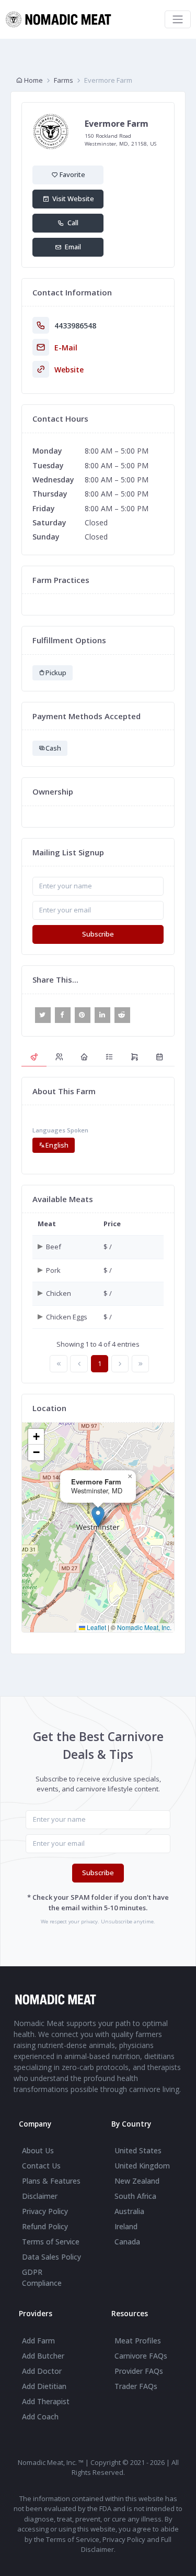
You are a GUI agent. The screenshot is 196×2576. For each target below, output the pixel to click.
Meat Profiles (138, 2341)
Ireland (126, 2226)
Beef (54, 1247)
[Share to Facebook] (63, 1015)
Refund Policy (45, 2226)
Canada (127, 2242)
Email (71, 247)
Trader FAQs (136, 2386)
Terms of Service (51, 2242)
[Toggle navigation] (178, 19)
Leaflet (96, 1627)
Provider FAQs (139, 2371)
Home (33, 80)
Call (71, 223)
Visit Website (72, 199)
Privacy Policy (45, 2211)
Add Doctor (42, 2371)
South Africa (135, 2196)
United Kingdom (142, 2166)
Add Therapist (46, 2401)
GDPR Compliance (42, 2277)
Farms (64, 80)
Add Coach (40, 2417)
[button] (98, 1517)
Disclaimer (40, 2196)
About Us (38, 2150)
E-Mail (66, 348)
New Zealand (137, 2181)
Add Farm (38, 2341)
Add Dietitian (44, 2386)
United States (138, 2150)
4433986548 (75, 326)
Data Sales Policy (51, 2257)
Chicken (59, 1293)
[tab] (34, 1057)
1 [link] (100, 1363)
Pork (53, 1270)
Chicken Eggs (67, 1317)
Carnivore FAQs (141, 2356)
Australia (129, 2211)
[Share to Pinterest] (83, 1015)
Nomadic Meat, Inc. (144, 1627)
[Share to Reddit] (122, 1015)
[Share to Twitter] (43, 1015)
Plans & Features (51, 2181)
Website (69, 370)
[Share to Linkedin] (102, 1015)
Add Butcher (43, 2356)
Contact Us (41, 2166)
